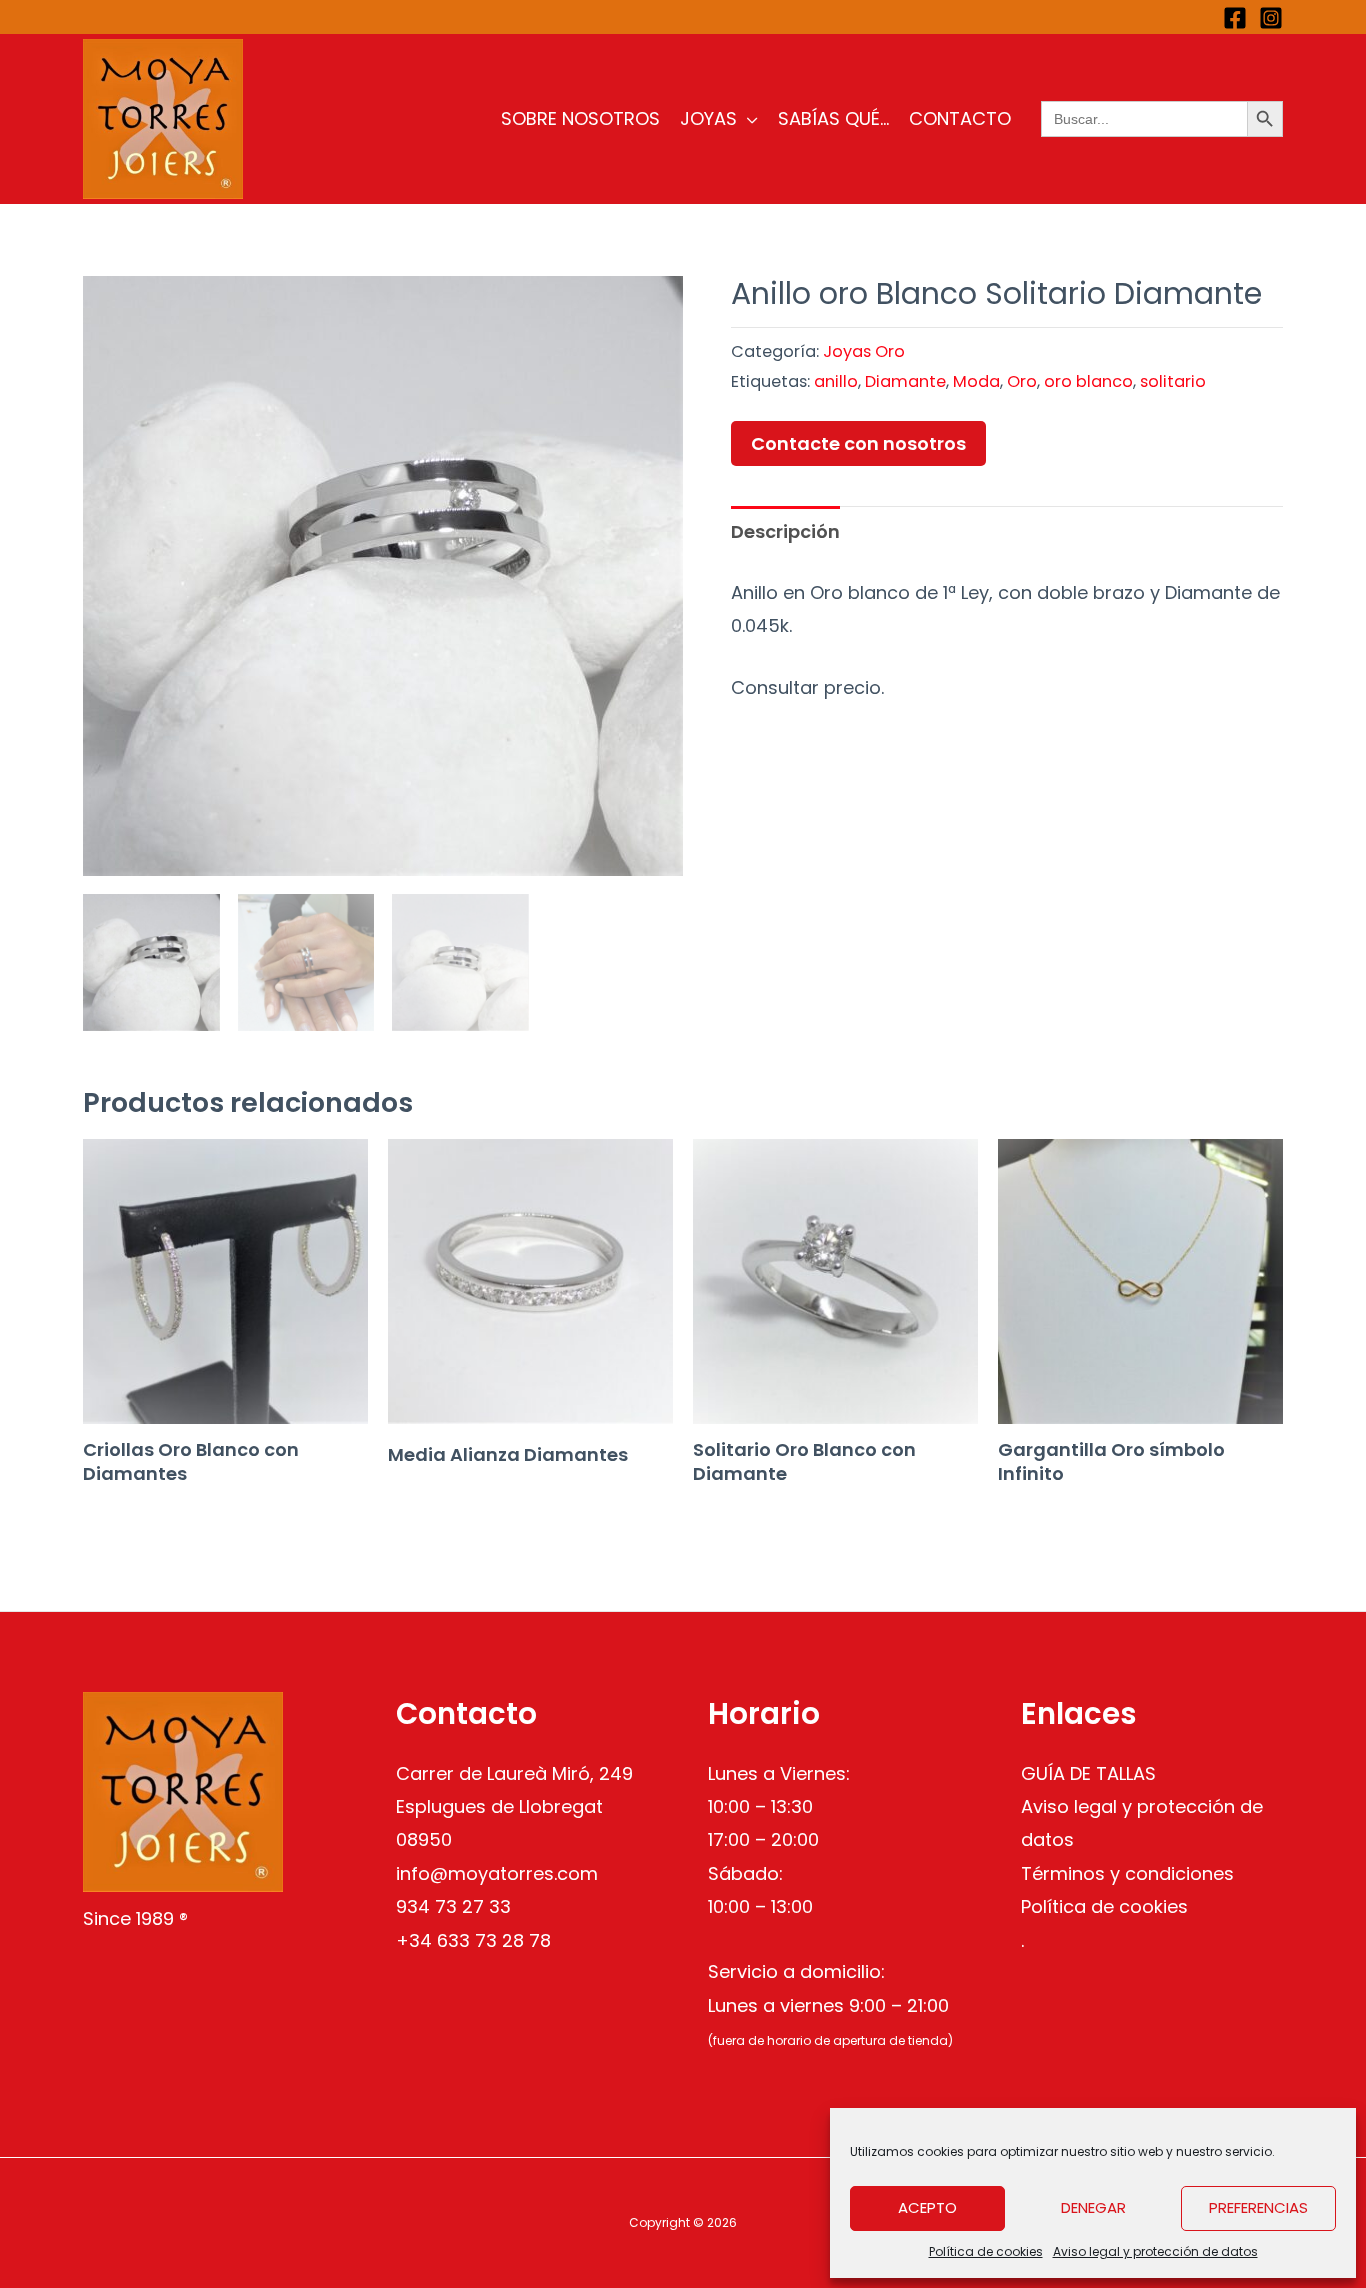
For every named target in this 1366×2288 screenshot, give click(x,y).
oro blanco (1088, 381)
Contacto (960, 118)
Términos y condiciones (1127, 1873)
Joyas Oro (864, 351)
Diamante (905, 381)
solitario (1173, 381)
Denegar (1093, 2207)
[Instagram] (1271, 18)
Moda (976, 381)
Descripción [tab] (785, 531)
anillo (836, 381)
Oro (1022, 381)
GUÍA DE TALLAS (1088, 1773)
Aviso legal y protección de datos (1155, 2251)
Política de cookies (986, 2251)
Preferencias (1258, 2207)
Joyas (708, 118)
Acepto (927, 2207)
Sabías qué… (833, 118)
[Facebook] (1235, 18)
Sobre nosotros (580, 118)
